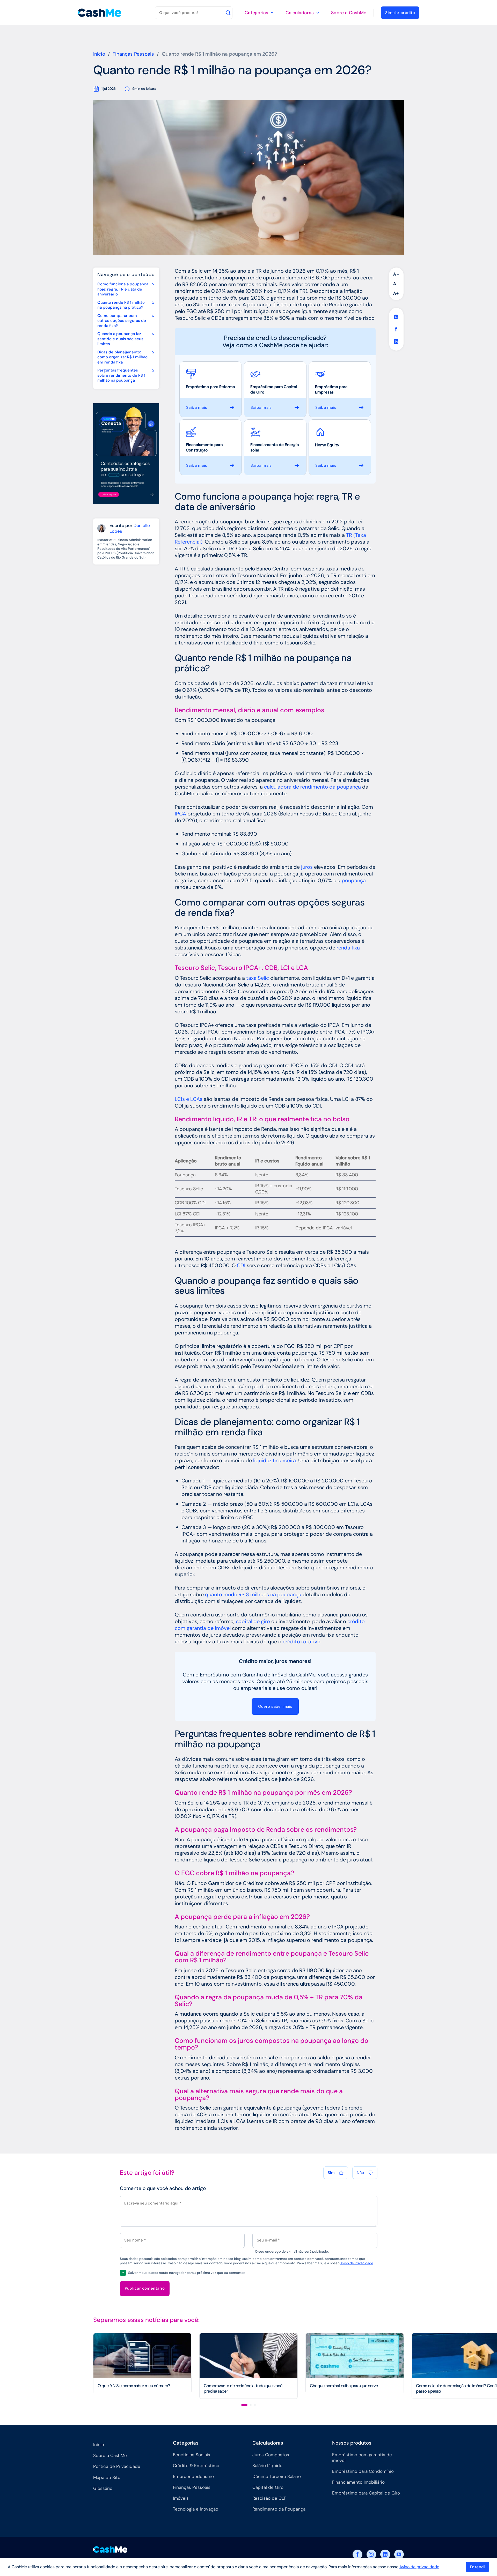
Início (99, 54)
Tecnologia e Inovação (196, 2509)
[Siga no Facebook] (357, 2555)
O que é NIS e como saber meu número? (134, 2386)
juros (307, 867)
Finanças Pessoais (133, 54)
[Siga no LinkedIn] (385, 2555)
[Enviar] (228, 13)
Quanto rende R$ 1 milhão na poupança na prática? (121, 305)
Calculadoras (300, 13)
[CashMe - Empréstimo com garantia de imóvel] (100, 13)
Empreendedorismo (193, 2476)
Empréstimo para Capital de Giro (366, 2493)
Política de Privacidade (117, 2466)
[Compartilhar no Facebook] (396, 329)
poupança (354, 880)
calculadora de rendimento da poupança (312, 787)
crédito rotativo (302, 1642)
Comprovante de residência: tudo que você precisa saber (243, 2389)
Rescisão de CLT (269, 2498)
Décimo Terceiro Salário (277, 2476)
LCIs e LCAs (189, 1099)
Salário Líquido (267, 2466)
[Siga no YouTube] (399, 2555)
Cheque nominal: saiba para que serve (344, 2386)
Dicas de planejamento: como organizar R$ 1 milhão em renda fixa (122, 357)
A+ (396, 293)
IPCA (180, 814)
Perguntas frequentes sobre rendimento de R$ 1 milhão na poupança (121, 375)
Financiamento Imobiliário (358, 2482)
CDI (241, 1265)
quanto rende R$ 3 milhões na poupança (253, 1594)
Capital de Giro (268, 2487)
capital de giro (253, 1621)
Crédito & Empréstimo (196, 2466)
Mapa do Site (107, 2477)
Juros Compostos (271, 2455)
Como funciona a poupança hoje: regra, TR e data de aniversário (123, 289)
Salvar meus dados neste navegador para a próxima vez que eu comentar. (187, 2273)
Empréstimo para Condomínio (363, 2471)
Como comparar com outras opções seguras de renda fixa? (122, 321)
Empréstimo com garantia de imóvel (362, 2458)
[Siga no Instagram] (371, 2555)
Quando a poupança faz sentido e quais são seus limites (120, 339)
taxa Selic (258, 978)
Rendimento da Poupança (279, 2509)
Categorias (256, 13)
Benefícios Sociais (192, 2455)
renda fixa (348, 948)
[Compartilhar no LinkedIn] (396, 342)
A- (396, 274)
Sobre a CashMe (349, 13)
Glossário (103, 2488)
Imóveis (181, 2498)
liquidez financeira (275, 1460)
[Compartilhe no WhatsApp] (396, 317)
